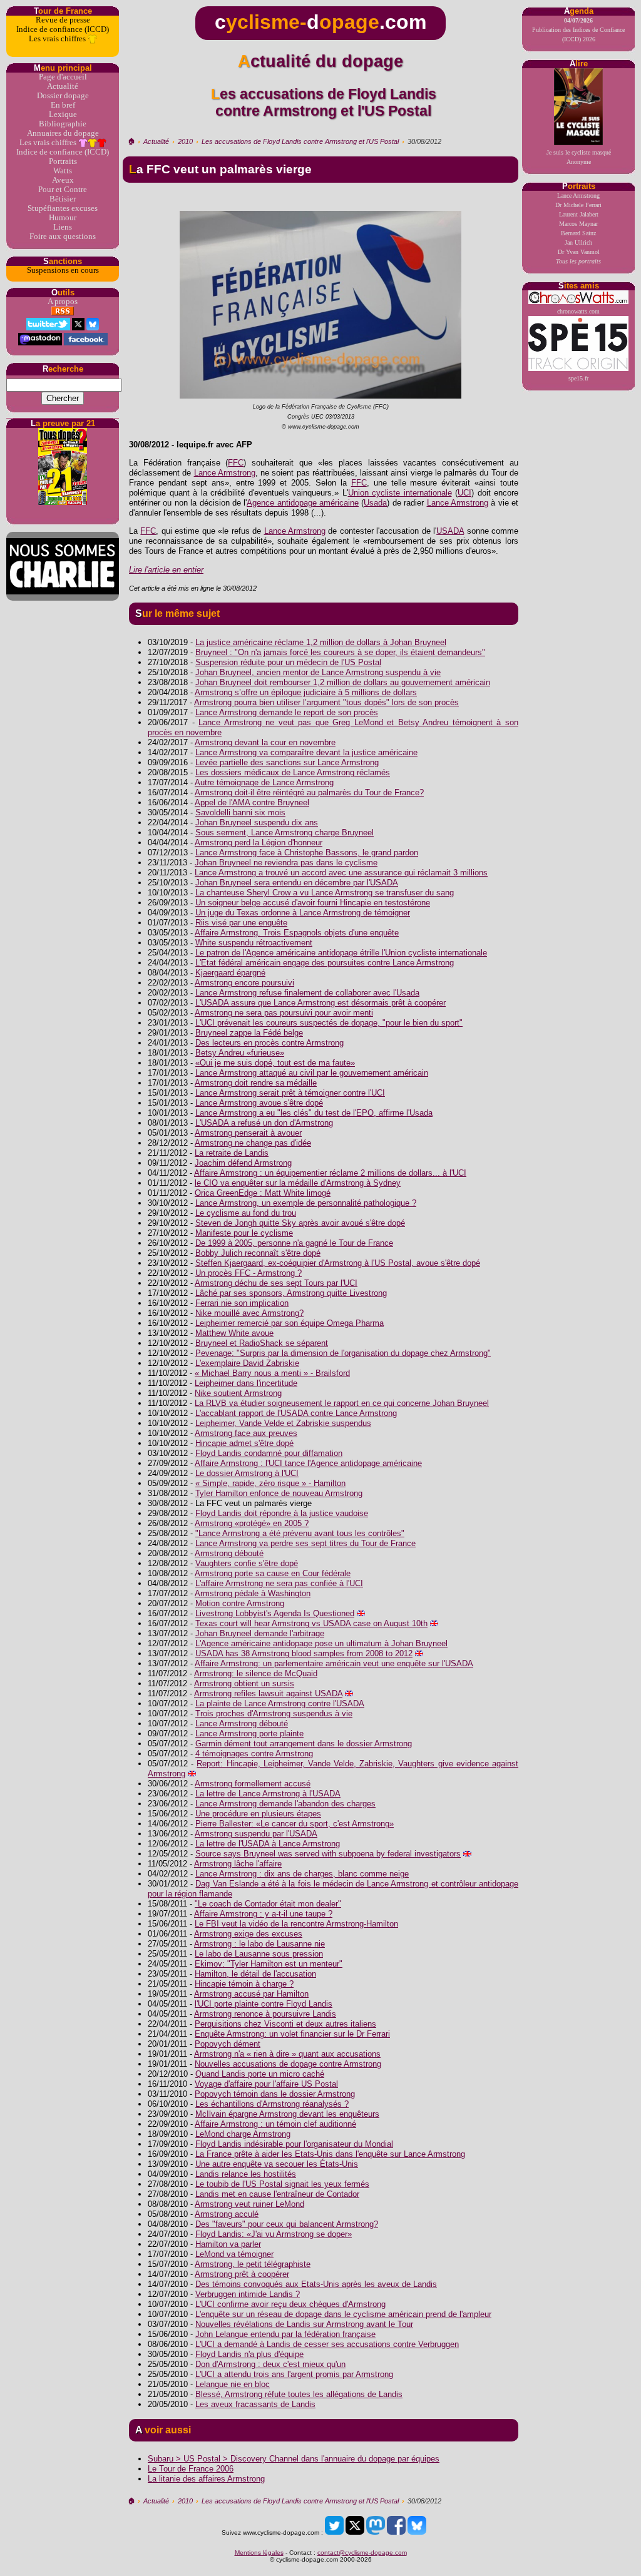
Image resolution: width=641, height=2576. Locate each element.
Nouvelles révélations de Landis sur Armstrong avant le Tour (304, 2324)
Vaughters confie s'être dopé (247, 1563)
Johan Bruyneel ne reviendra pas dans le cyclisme (286, 863)
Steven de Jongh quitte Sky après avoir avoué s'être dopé (300, 1223)
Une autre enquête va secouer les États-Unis (277, 2164)
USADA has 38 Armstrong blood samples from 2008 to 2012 (304, 1653)
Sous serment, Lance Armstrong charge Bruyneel (285, 832)
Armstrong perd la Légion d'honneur (259, 843)
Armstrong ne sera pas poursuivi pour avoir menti (284, 1013)
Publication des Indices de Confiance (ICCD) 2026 (578, 30)
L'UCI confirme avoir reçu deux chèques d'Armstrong (290, 2304)
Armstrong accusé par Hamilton (251, 1994)
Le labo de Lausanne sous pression (259, 1954)
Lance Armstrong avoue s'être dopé (259, 1103)
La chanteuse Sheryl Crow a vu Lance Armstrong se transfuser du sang (325, 893)
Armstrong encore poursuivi (244, 983)
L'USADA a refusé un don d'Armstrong (264, 1123)
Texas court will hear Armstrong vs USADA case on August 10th (311, 1623)
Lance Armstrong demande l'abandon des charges (285, 1804)
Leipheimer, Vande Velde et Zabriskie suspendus (283, 1423)
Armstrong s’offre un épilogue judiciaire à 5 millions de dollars (306, 692)
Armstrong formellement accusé (253, 1784)
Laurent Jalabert (579, 214)
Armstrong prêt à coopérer (242, 2274)
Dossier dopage (63, 96)
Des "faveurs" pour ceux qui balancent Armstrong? (287, 2224)
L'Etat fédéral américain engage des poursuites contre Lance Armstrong (325, 963)
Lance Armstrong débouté (242, 1723)
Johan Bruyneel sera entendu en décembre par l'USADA (297, 883)
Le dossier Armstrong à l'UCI (247, 1473)
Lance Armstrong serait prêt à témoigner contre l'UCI (290, 1093)
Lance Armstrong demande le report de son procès (287, 712)
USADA (450, 531)
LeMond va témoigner (234, 2254)
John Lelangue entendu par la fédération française (285, 2334)
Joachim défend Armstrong (243, 1163)
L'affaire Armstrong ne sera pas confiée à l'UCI (279, 1583)
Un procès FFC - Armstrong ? (249, 1273)
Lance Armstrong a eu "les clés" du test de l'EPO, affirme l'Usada (314, 1113)
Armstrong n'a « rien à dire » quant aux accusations (287, 2054)
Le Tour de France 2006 (191, 2469)
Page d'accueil (63, 77)
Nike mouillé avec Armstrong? (249, 1313)
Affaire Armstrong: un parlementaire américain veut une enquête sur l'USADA (334, 1663)
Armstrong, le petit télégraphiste (253, 2264)
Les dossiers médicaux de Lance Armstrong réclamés (293, 772)
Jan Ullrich (578, 242)
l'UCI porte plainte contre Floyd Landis (264, 2004)
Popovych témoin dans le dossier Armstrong (275, 2094)
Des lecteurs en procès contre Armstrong (269, 1043)
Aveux (63, 180)
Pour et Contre (63, 190)
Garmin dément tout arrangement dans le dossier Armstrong (304, 1744)
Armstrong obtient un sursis (244, 1683)
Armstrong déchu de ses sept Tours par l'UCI (276, 1283)
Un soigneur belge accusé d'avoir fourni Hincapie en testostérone (313, 903)
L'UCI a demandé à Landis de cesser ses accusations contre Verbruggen (327, 2344)
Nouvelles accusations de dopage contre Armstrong (288, 2064)
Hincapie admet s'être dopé (244, 1443)
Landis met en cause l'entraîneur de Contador (277, 2194)
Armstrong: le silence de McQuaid (256, 1673)
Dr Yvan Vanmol (579, 252)
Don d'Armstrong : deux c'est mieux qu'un (270, 2364)
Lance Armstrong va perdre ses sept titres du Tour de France (305, 1543)
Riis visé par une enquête (241, 923)
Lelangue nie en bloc (233, 2384)
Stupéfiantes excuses (63, 208)
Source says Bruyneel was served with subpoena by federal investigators (328, 1854)
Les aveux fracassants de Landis (255, 2404)
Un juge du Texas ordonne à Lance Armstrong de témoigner (303, 913)
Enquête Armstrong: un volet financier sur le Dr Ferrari (292, 2034)
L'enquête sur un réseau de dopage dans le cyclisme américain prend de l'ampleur (343, 2314)
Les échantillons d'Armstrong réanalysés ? (272, 2104)
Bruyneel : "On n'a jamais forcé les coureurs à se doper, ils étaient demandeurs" (340, 652)
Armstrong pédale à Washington (253, 1593)
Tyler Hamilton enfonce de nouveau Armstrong (279, 1493)
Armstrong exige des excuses (248, 1934)
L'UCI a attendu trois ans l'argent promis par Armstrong (294, 2374)
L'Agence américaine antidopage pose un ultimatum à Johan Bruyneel (321, 1643)
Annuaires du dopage (63, 133)
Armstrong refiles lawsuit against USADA (268, 1693)
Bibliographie (63, 124)
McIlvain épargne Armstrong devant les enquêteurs (287, 2114)
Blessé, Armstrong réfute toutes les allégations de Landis (299, 2394)
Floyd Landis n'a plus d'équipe (249, 2354)
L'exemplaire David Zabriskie (247, 1363)
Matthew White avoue (234, 1333)
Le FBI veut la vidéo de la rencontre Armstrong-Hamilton (296, 1924)
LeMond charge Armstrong (243, 2134)
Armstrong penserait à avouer (248, 1133)
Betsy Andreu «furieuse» (240, 1053)
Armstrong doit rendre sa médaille (256, 1083)
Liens (63, 227)
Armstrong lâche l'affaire (238, 1864)
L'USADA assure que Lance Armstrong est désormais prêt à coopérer (320, 1003)
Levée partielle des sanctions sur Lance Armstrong (287, 762)
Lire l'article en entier (166, 570)
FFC (236, 463)
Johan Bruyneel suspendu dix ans (257, 822)
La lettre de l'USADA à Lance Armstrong (268, 1844)
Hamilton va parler (228, 2244)
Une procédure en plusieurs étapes (258, 1814)
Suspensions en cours (63, 270)
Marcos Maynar (578, 224)
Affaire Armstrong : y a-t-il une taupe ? (263, 1914)
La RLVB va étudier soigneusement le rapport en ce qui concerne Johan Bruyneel (342, 1403)
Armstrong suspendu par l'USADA (256, 1834)
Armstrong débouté (229, 1553)
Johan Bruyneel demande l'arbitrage (260, 1633)
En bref (63, 105)
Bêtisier (63, 199)
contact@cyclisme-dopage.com (362, 2553)
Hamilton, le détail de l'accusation (255, 1974)
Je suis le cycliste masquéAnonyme (579, 157)
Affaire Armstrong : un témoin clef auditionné (275, 2124)
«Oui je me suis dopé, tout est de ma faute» (275, 1063)
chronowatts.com (578, 311)
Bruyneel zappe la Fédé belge (249, 1033)
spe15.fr (578, 378)
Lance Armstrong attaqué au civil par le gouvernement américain (312, 1073)
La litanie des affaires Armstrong (206, 2479)
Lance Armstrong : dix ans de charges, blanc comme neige (302, 1874)
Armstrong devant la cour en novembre (265, 742)
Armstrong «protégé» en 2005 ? (252, 1523)
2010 (185, 141)
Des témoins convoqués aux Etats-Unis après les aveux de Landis (316, 2284)
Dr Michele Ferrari (578, 205)
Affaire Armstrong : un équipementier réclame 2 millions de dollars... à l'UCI (330, 1173)
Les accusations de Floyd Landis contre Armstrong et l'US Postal (300, 141)
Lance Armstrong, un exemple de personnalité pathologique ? (306, 1203)
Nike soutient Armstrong (238, 1393)
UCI (464, 493)
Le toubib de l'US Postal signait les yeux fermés (282, 2184)
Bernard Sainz (578, 233)
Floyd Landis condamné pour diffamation (269, 1453)
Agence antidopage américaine (303, 503)
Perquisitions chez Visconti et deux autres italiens (285, 2024)
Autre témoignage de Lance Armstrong (264, 782)
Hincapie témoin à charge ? (244, 1984)
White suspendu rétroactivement (254, 943)
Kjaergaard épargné (230, 973)
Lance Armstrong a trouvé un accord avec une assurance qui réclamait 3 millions (341, 873)
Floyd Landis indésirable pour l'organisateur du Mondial (294, 2144)
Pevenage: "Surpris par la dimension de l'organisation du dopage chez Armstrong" (343, 1353)
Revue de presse (63, 20)
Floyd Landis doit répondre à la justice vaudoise (282, 1513)
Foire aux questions (63, 237)
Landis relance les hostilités (246, 2174)
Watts (63, 171)
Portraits (63, 161)
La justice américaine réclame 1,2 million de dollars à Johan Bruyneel (321, 642)
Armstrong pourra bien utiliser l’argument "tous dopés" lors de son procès (326, 702)
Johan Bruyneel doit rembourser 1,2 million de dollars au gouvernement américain (343, 682)
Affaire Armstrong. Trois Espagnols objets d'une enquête (297, 933)
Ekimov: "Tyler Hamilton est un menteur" (269, 1964)
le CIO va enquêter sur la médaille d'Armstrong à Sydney (298, 1183)
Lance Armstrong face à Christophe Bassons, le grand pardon (307, 853)
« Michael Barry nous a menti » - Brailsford (272, 1373)
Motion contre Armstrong (240, 1603)
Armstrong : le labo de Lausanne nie (259, 1944)
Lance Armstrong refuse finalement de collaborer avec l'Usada (307, 993)
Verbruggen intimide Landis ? (248, 2294)
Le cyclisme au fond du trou (246, 1213)
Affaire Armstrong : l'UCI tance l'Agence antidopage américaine (308, 1463)
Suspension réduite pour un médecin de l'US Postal (288, 662)
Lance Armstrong (578, 196)
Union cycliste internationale (400, 493)
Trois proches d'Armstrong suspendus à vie (274, 1713)
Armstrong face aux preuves (246, 1433)
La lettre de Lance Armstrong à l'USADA (268, 1794)
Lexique (63, 115)
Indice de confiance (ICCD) (63, 29)
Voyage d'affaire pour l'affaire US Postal (266, 2084)
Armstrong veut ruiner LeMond (249, 2204)
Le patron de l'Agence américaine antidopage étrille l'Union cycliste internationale (341, 953)
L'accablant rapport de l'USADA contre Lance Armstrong (296, 1413)
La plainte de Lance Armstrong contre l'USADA (280, 1703)
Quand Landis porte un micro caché (260, 2074)
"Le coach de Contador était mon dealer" (268, 1904)
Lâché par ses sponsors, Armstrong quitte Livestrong (291, 1293)
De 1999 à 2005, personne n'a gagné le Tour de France (294, 1243)
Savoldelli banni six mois (240, 812)
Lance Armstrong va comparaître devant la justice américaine (306, 752)
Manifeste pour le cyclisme (244, 1233)
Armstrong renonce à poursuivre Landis (265, 2014)
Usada (375, 503)
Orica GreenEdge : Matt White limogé (263, 1193)
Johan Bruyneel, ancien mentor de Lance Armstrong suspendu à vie (318, 672)
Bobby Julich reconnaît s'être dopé (258, 1253)
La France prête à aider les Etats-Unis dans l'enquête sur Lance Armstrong (330, 2154)
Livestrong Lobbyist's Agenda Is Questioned (275, 1613)
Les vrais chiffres (58, 39)
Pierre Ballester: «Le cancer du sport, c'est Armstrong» (295, 1824)
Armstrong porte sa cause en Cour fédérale (273, 1573)
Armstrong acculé (227, 2214)
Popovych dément (228, 2044)
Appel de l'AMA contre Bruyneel (252, 802)
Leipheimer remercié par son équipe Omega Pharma (290, 1323)
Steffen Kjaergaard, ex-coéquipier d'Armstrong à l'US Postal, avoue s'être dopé (338, 1263)
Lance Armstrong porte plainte (249, 1733)
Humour (63, 218)
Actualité (63, 86)
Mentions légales (259, 2553)
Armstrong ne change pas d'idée (253, 1143)
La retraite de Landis (232, 1153)
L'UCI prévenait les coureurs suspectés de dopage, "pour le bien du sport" (329, 1023)
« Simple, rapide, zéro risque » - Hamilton (270, 1483)
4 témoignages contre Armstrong (254, 1754)
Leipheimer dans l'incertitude (246, 1383)
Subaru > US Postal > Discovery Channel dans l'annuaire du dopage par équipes (294, 2459)
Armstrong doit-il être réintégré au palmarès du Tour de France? (309, 792)
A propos (63, 302)
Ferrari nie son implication (242, 1303)
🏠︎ (131, 141)
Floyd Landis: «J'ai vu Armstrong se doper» (274, 2234)
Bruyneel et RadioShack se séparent (262, 1343)
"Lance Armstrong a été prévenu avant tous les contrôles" (300, 1533)
